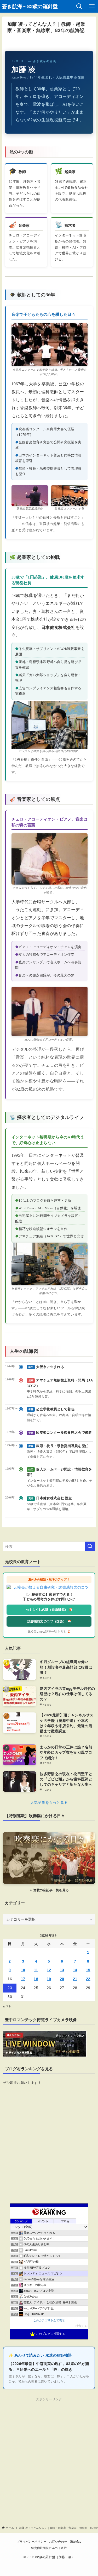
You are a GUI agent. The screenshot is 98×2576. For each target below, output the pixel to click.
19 (49, 1979)
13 (62, 1970)
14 (75, 1970)
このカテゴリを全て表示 (49, 2320)
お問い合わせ (58, 2541)
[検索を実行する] (90, 1546)
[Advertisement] (49, 2452)
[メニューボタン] (92, 6)
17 (23, 1979)
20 (62, 1979)
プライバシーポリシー (31, 2541)
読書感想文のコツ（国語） (47, 1621)
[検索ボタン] (79, 6)
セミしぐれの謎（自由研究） (47, 1610)
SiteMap (76, 2541)
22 (88, 1979)
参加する (82, 2326)
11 (36, 1970)
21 (75, 1979)
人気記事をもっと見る (49, 1802)
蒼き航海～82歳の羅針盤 (30, 6)
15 (88, 1970)
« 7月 (7, 2006)
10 (23, 1970)
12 (49, 1970)
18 (36, 1979)
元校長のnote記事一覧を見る (47, 1632)
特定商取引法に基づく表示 (49, 2548)
